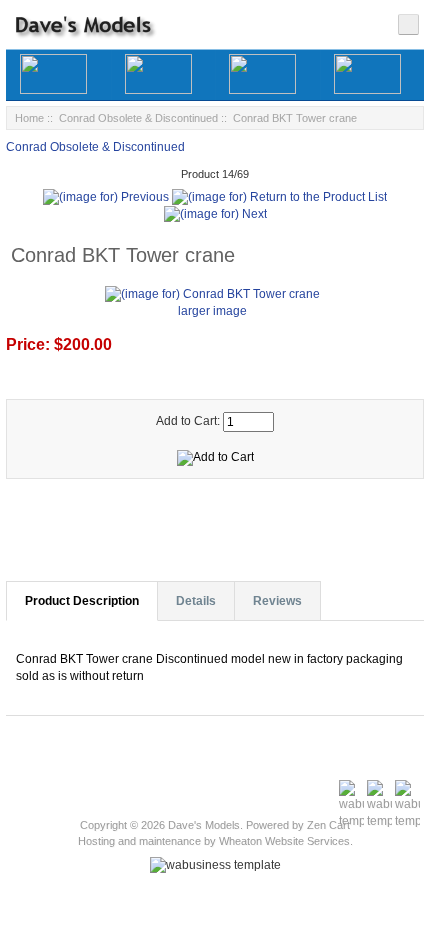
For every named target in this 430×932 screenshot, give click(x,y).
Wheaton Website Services (284, 841)
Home (29, 118)
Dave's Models (204, 825)
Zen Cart (328, 825)
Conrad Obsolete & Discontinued (138, 118)
